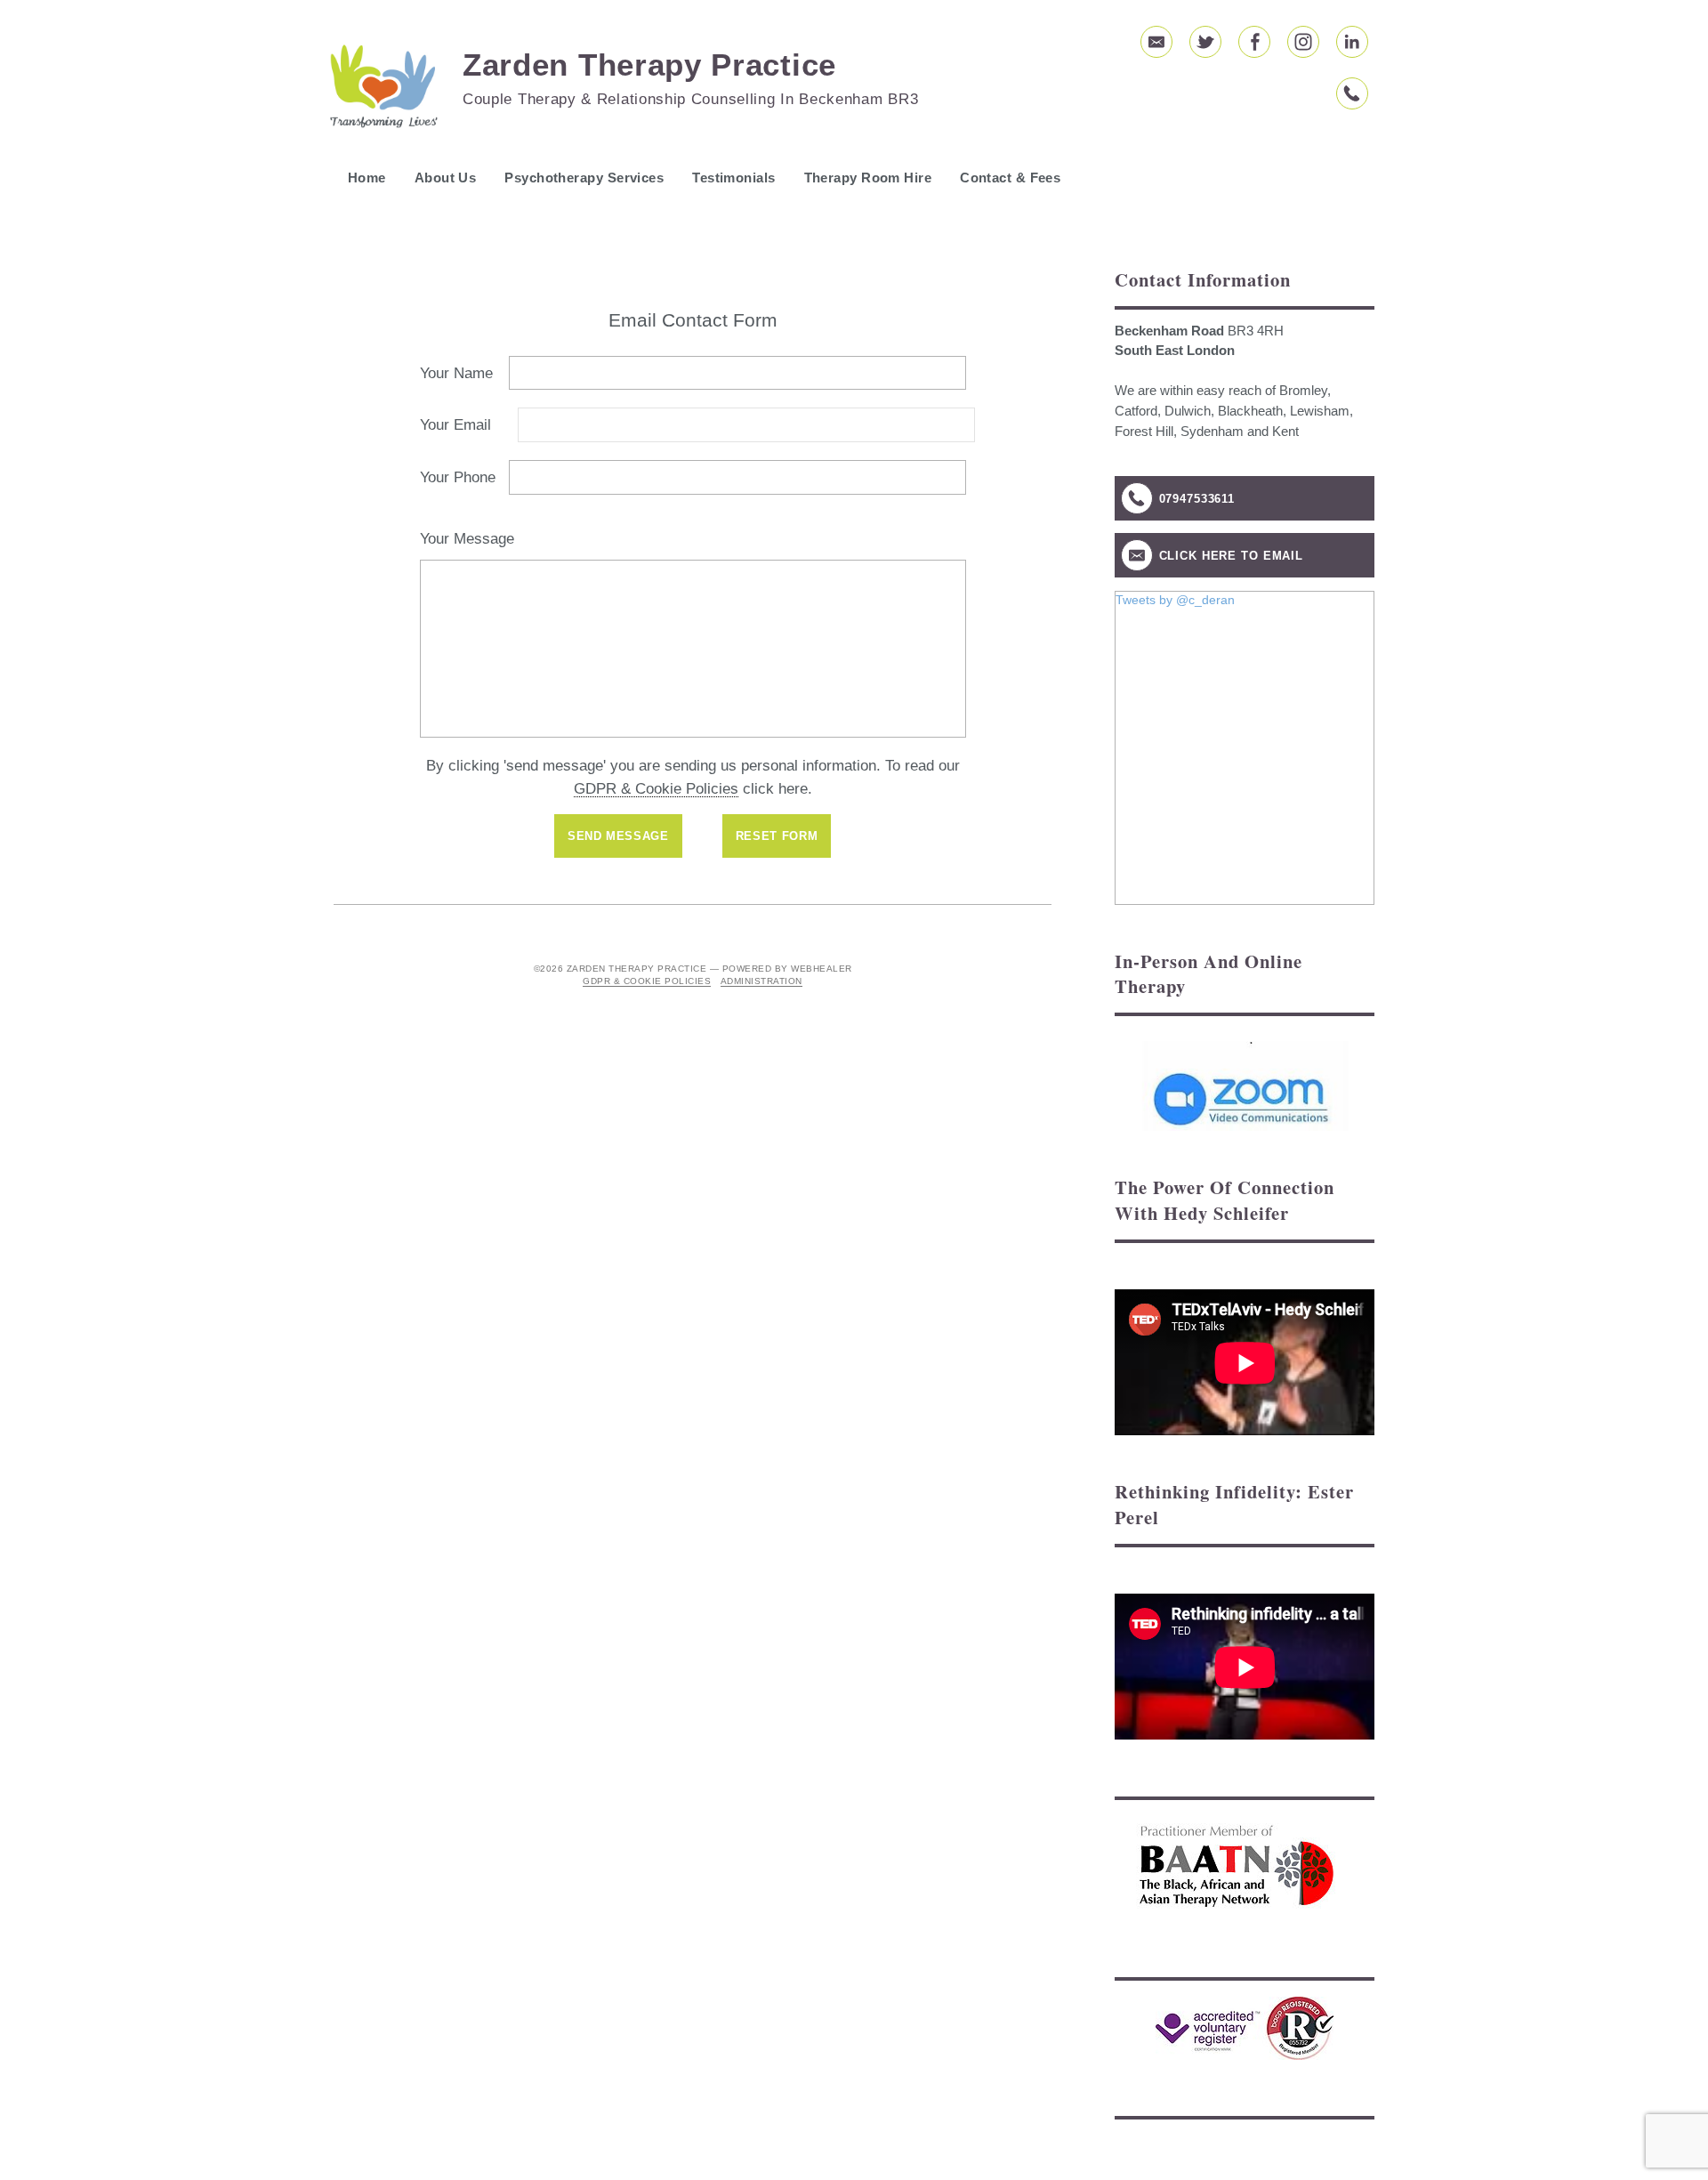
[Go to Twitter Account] (1205, 42)
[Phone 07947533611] (1352, 93)
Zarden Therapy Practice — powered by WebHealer (709, 969)
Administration (761, 981)
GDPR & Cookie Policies (656, 788)
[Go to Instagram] (1303, 42)
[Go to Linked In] (1352, 42)
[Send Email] (1156, 42)
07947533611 (1197, 499)
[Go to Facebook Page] (1254, 42)
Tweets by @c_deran (1175, 600)
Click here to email (1232, 556)
